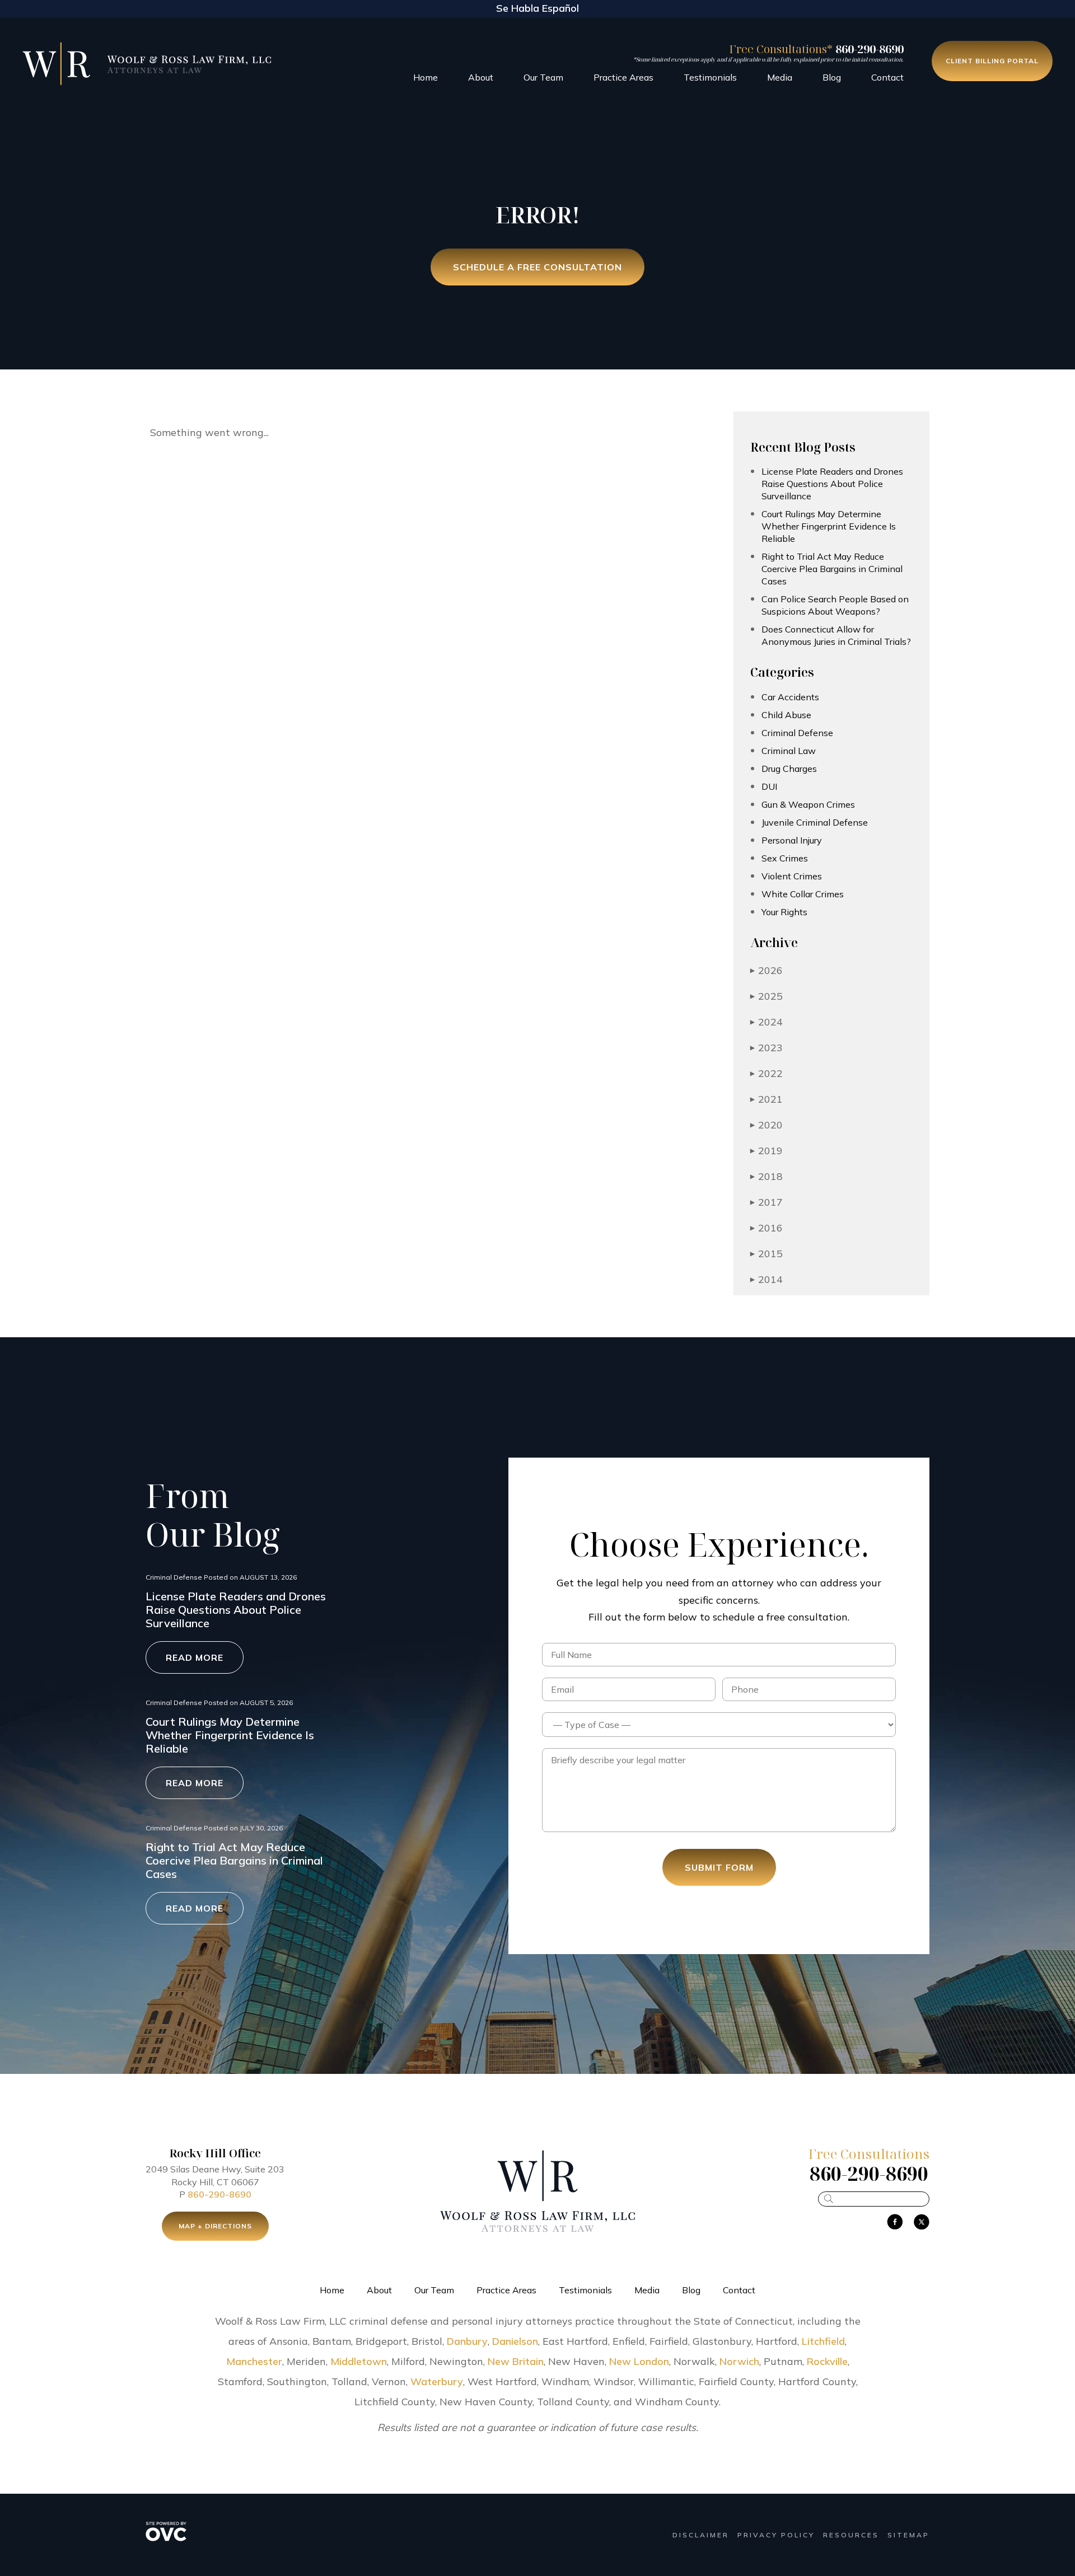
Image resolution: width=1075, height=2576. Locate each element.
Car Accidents (790, 697)
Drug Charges (789, 769)
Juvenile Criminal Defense (815, 822)
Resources (851, 2535)
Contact (887, 77)
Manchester (254, 2361)
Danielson (515, 2341)
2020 (766, 1125)
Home (426, 77)
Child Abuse (786, 715)
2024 (766, 1022)
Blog (832, 77)
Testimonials (710, 77)
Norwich (739, 2361)
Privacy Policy (776, 2535)
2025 (766, 996)
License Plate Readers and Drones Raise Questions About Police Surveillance (832, 484)
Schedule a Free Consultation (537, 267)
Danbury (467, 2341)
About (481, 77)
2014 (766, 1279)
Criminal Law (789, 751)
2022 (766, 1073)
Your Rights (784, 912)
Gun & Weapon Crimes (808, 804)
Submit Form (719, 1867)
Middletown (359, 2361)
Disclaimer (701, 2535)
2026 (766, 970)
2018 (766, 1176)
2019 (766, 1151)
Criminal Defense (797, 733)
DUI (769, 786)
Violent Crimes (792, 876)
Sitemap (908, 2535)
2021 (766, 1099)
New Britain (516, 2361)
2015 (766, 1254)
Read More (195, 1657)
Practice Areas (623, 77)
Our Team (543, 77)
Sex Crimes (785, 858)
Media (780, 77)
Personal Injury (792, 840)
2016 (766, 1228)
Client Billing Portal (992, 61)
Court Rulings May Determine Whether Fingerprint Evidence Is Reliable (829, 526)
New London (639, 2361)
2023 (766, 1048)
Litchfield (823, 2341)
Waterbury (437, 2381)
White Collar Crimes (803, 894)
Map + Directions (215, 2226)
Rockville (827, 2361)
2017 (766, 1202)
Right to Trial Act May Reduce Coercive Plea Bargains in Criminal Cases (832, 569)
